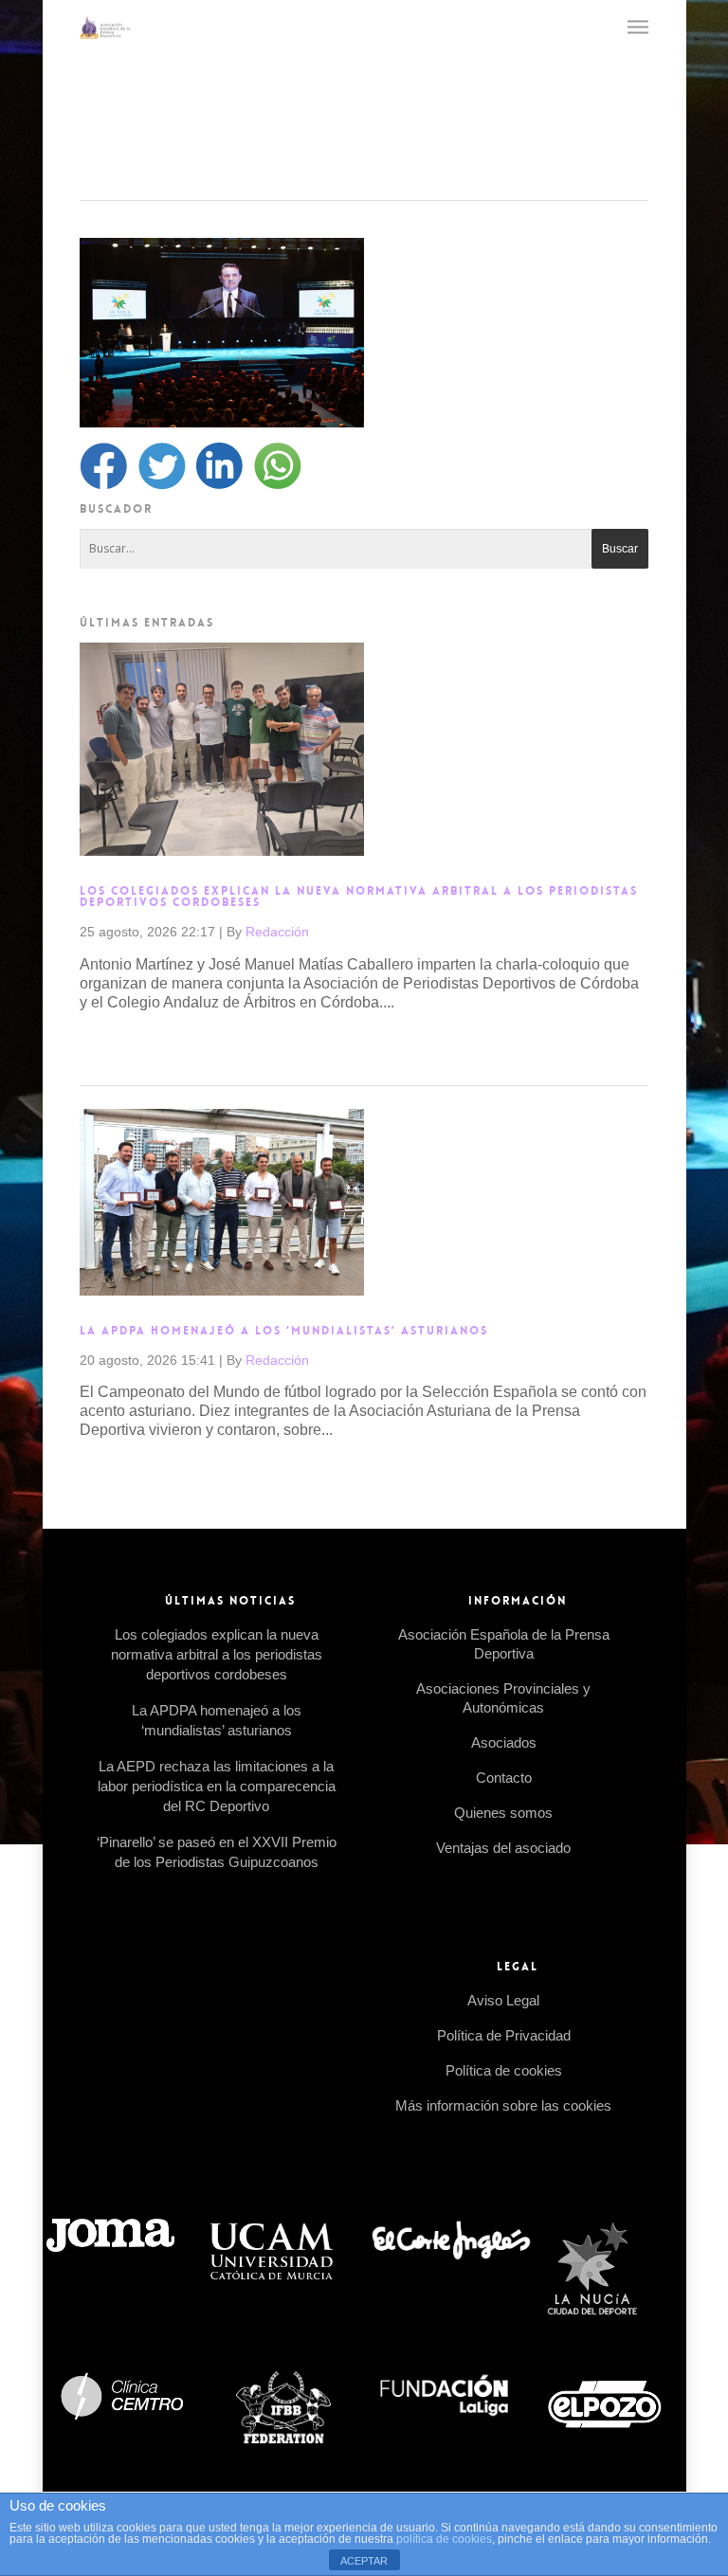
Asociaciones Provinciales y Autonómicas (503, 1698)
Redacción (277, 932)
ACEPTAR (364, 2561)
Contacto (504, 1778)
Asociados (504, 1742)
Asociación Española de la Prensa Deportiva (504, 1644)
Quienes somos (503, 1813)
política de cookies (444, 2539)
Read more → (127, 1045)
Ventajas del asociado (503, 1848)
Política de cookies (504, 2070)
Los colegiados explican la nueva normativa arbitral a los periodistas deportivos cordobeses (359, 897)
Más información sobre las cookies (503, 2105)
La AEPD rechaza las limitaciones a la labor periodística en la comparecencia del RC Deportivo (217, 1786)
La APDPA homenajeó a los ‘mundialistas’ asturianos (284, 1331)
